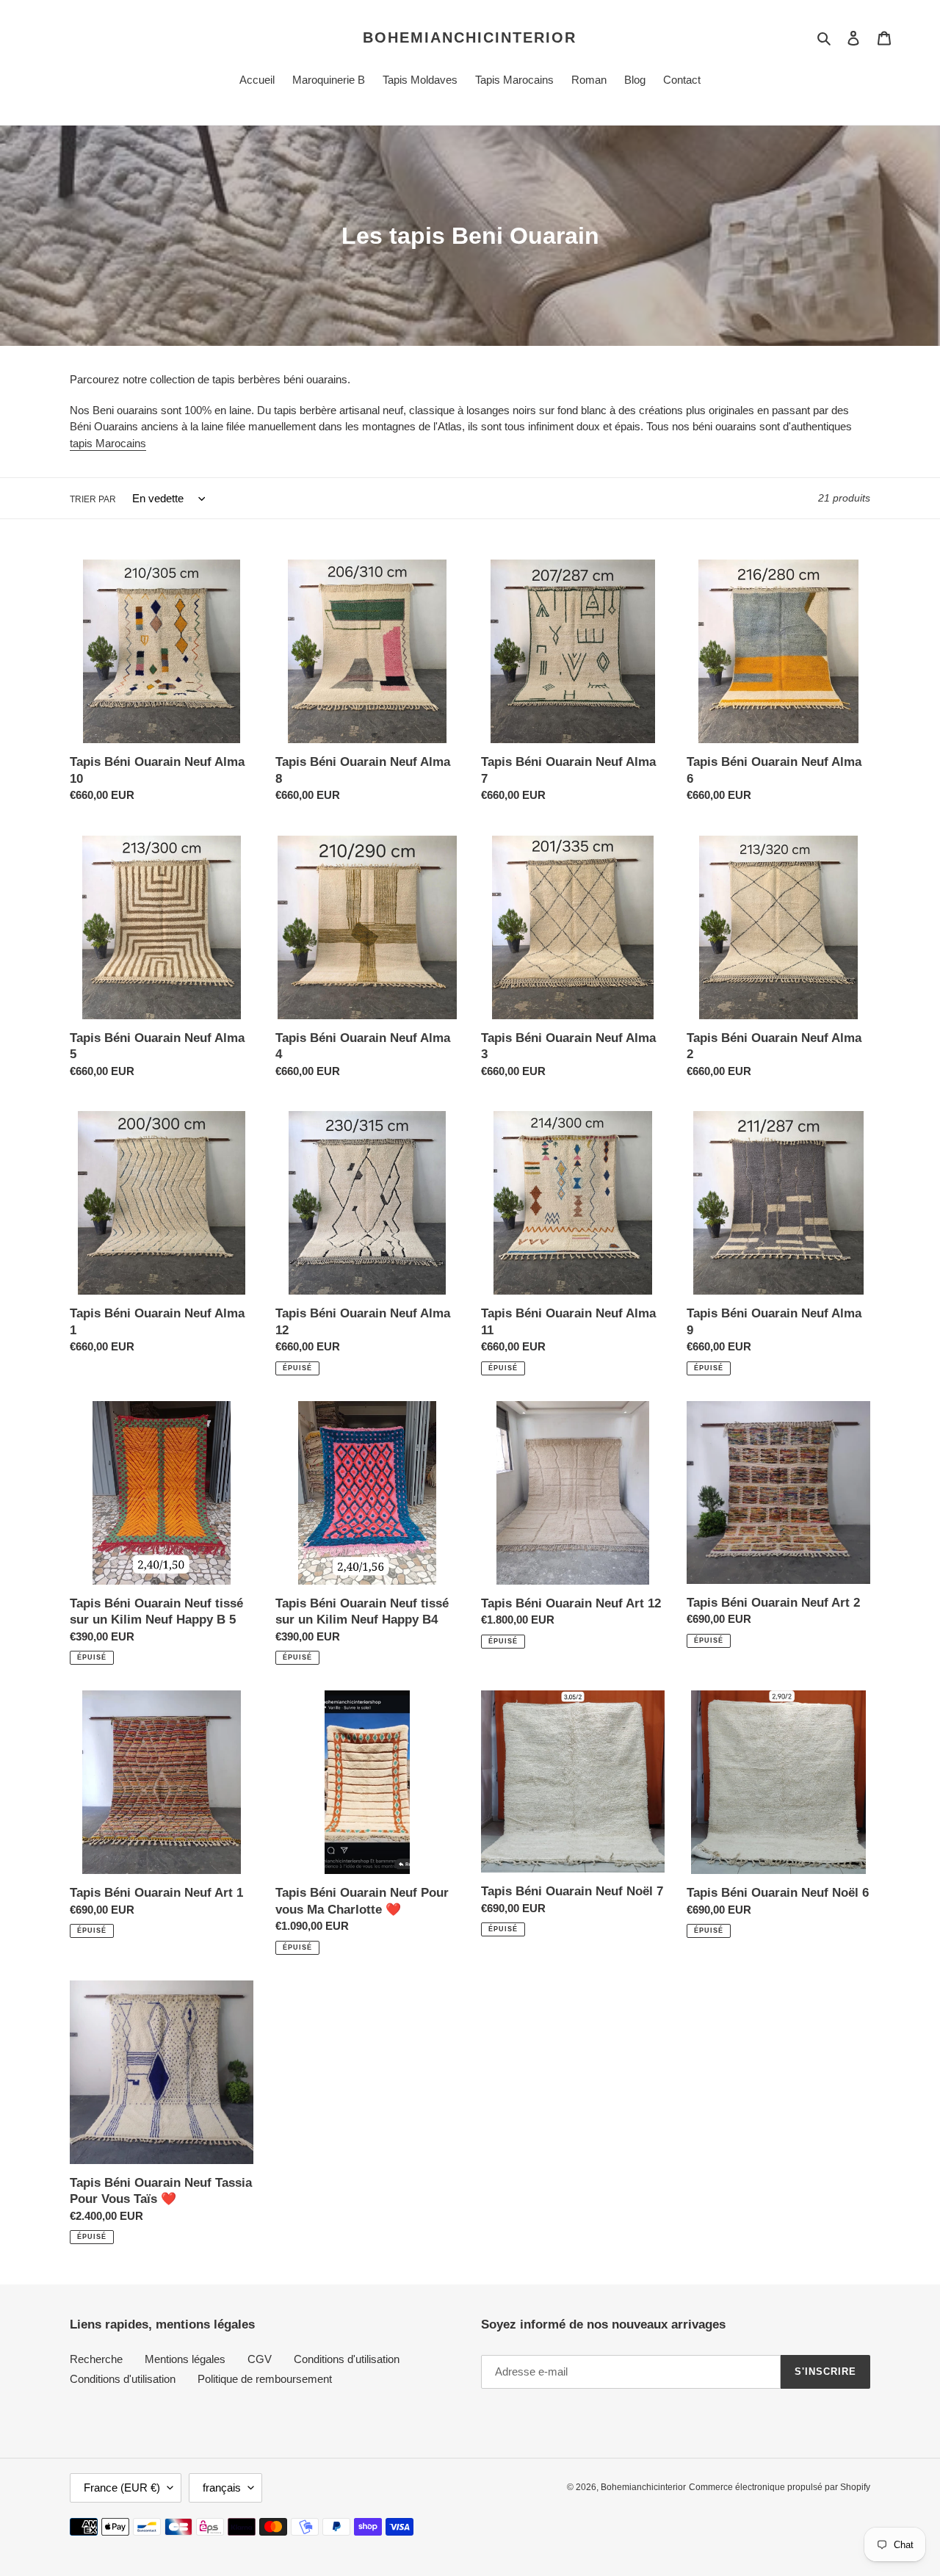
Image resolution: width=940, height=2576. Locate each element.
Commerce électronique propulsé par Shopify (780, 2487)
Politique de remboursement (265, 2379)
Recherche (96, 2359)
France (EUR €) (122, 2488)
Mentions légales (185, 2359)
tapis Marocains (108, 443)
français (222, 2488)
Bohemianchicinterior (470, 37)
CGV (260, 2359)
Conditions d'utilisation (347, 2359)
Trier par (93, 499)
